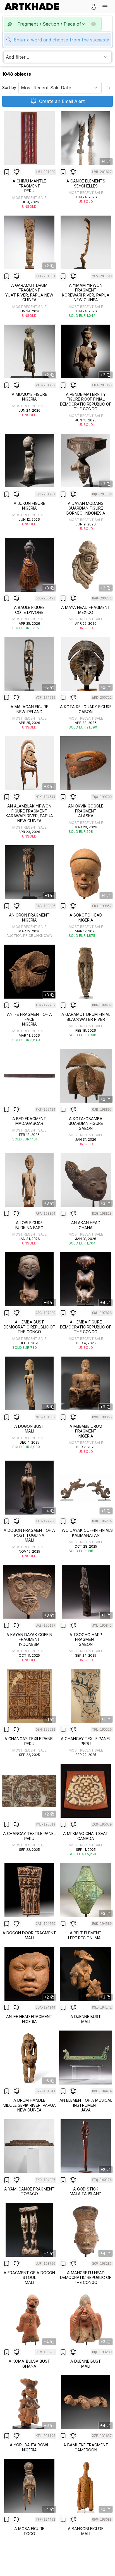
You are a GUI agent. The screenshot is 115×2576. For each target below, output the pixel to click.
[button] (105, 7)
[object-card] (29, 160)
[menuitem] (34, 7)
